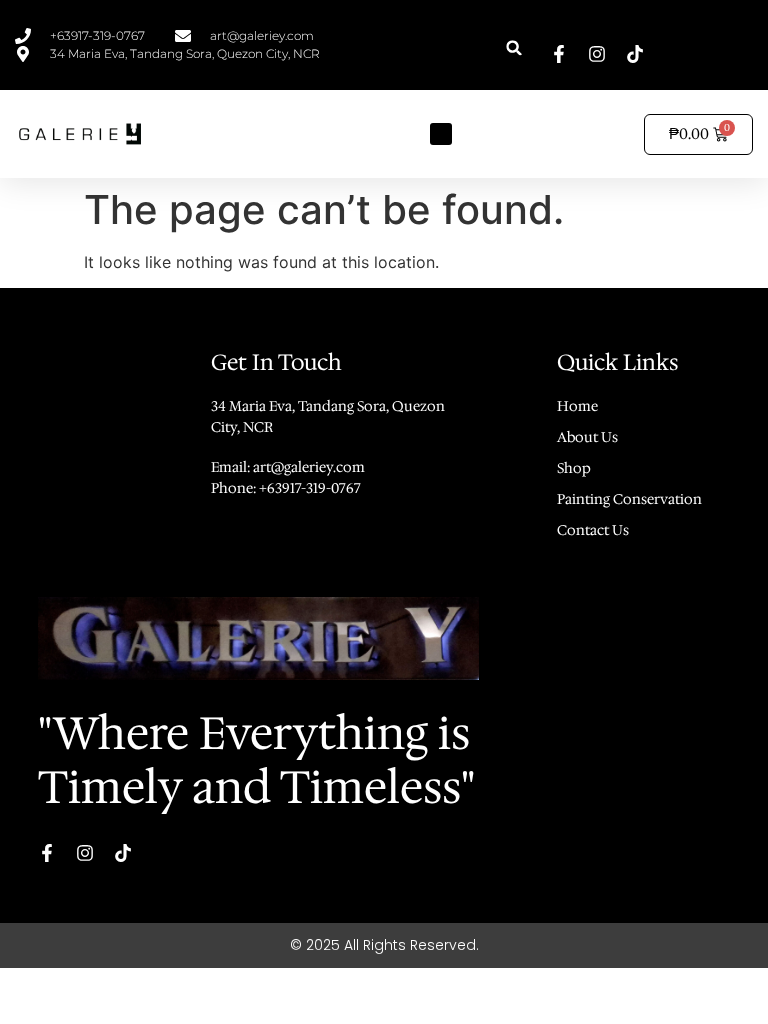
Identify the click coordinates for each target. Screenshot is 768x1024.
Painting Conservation (629, 499)
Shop (574, 468)
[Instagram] (597, 54)
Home (577, 406)
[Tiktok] (635, 54)
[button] (514, 47)
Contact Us (593, 530)
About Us (587, 437)
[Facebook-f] (559, 54)
